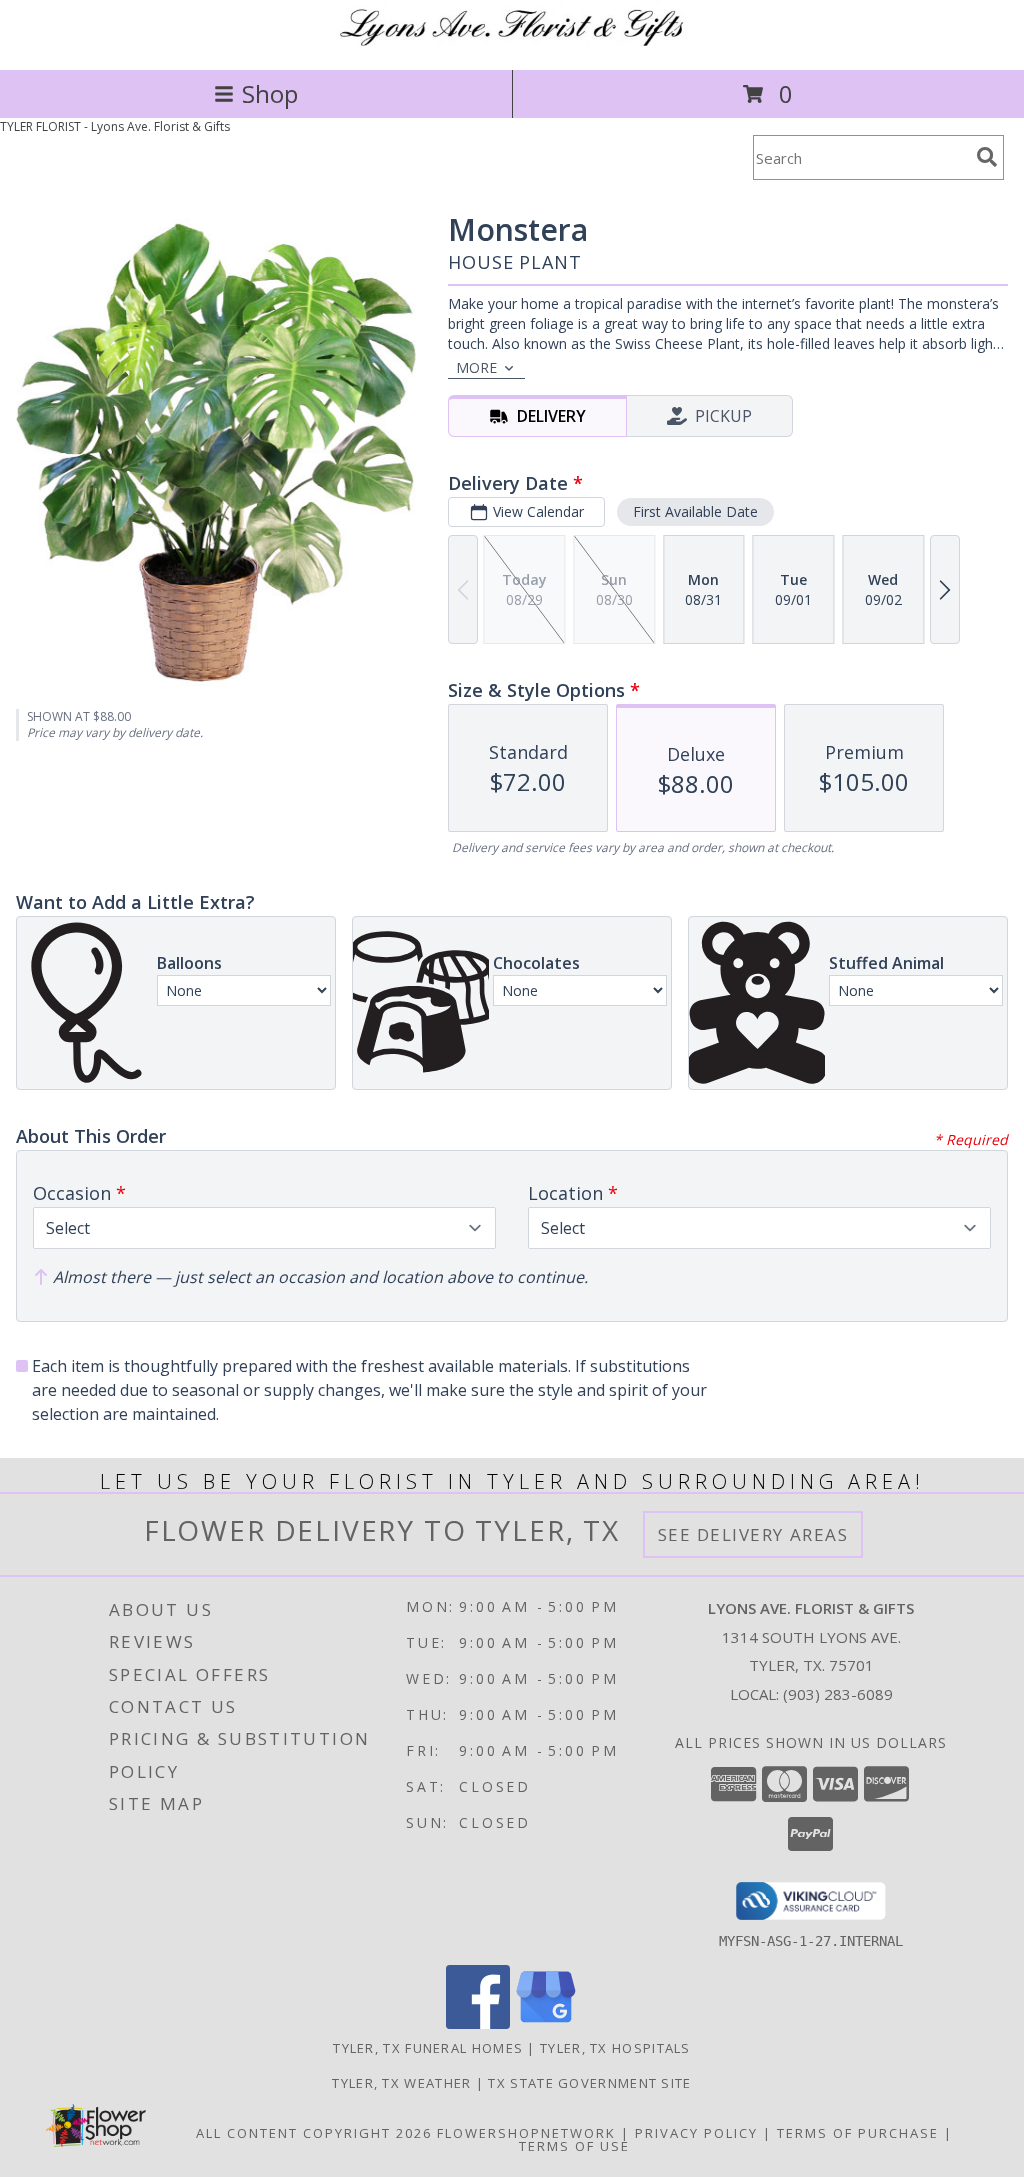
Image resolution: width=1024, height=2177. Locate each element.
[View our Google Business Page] (546, 2023)
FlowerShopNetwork (526, 2133)
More (476, 367)
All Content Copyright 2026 (314, 2133)
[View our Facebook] (478, 2023)
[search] (987, 157)
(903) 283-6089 (838, 1694)
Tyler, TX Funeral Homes (428, 2048)
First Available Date (695, 511)
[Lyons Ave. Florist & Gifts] (512, 40)
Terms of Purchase (858, 2133)
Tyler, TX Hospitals (615, 2048)
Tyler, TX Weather (401, 2083)
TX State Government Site (589, 2083)
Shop (270, 93)
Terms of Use (574, 2146)
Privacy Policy (696, 2133)
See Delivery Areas (753, 1534)
